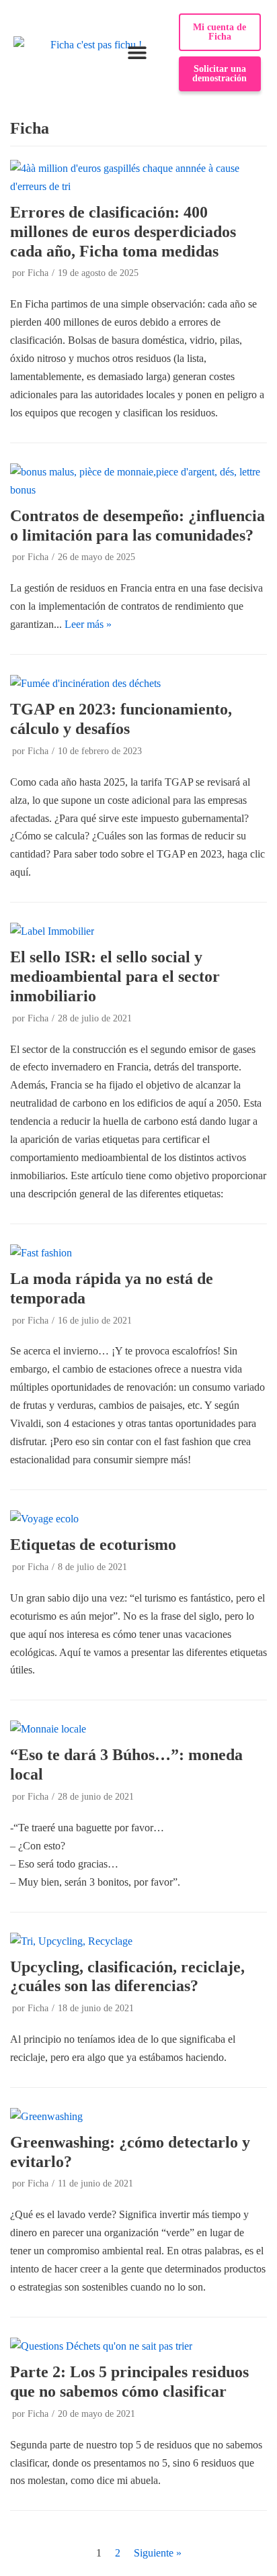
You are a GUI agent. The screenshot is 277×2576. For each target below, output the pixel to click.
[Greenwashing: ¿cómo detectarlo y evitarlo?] (46, 2116)
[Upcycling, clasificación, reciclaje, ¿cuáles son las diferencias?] (71, 1941)
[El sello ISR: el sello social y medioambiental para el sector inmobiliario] (52, 931)
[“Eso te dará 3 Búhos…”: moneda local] (48, 1729)
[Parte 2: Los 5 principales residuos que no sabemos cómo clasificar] (101, 2346)
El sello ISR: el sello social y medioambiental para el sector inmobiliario (115, 976)
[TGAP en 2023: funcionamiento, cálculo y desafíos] (85, 683)
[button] (137, 53)
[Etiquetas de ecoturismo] (44, 1519)
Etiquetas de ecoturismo (93, 1545)
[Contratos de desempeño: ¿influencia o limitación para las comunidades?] (138, 490)
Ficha (38, 273)
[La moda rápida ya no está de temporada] (41, 1253)
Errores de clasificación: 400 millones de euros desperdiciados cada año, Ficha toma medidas (123, 232)
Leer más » (88, 624)
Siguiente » (158, 2553)
